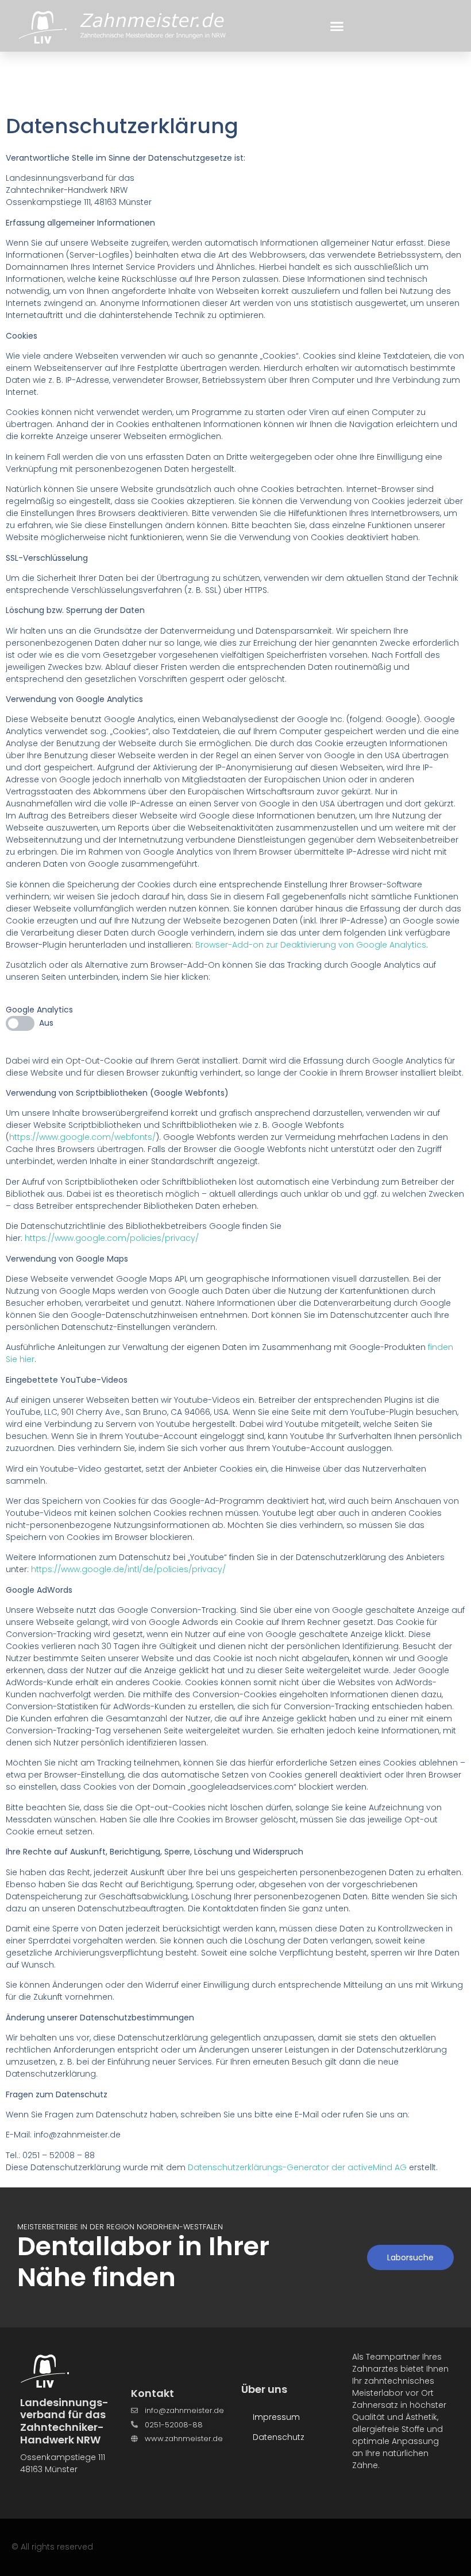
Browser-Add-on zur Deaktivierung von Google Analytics (311, 945)
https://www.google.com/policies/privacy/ (112, 1238)
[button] (337, 26)
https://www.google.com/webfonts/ (82, 1137)
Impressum (276, 2417)
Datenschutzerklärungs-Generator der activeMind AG (297, 2167)
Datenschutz (279, 2437)
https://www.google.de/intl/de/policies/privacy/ (128, 1569)
